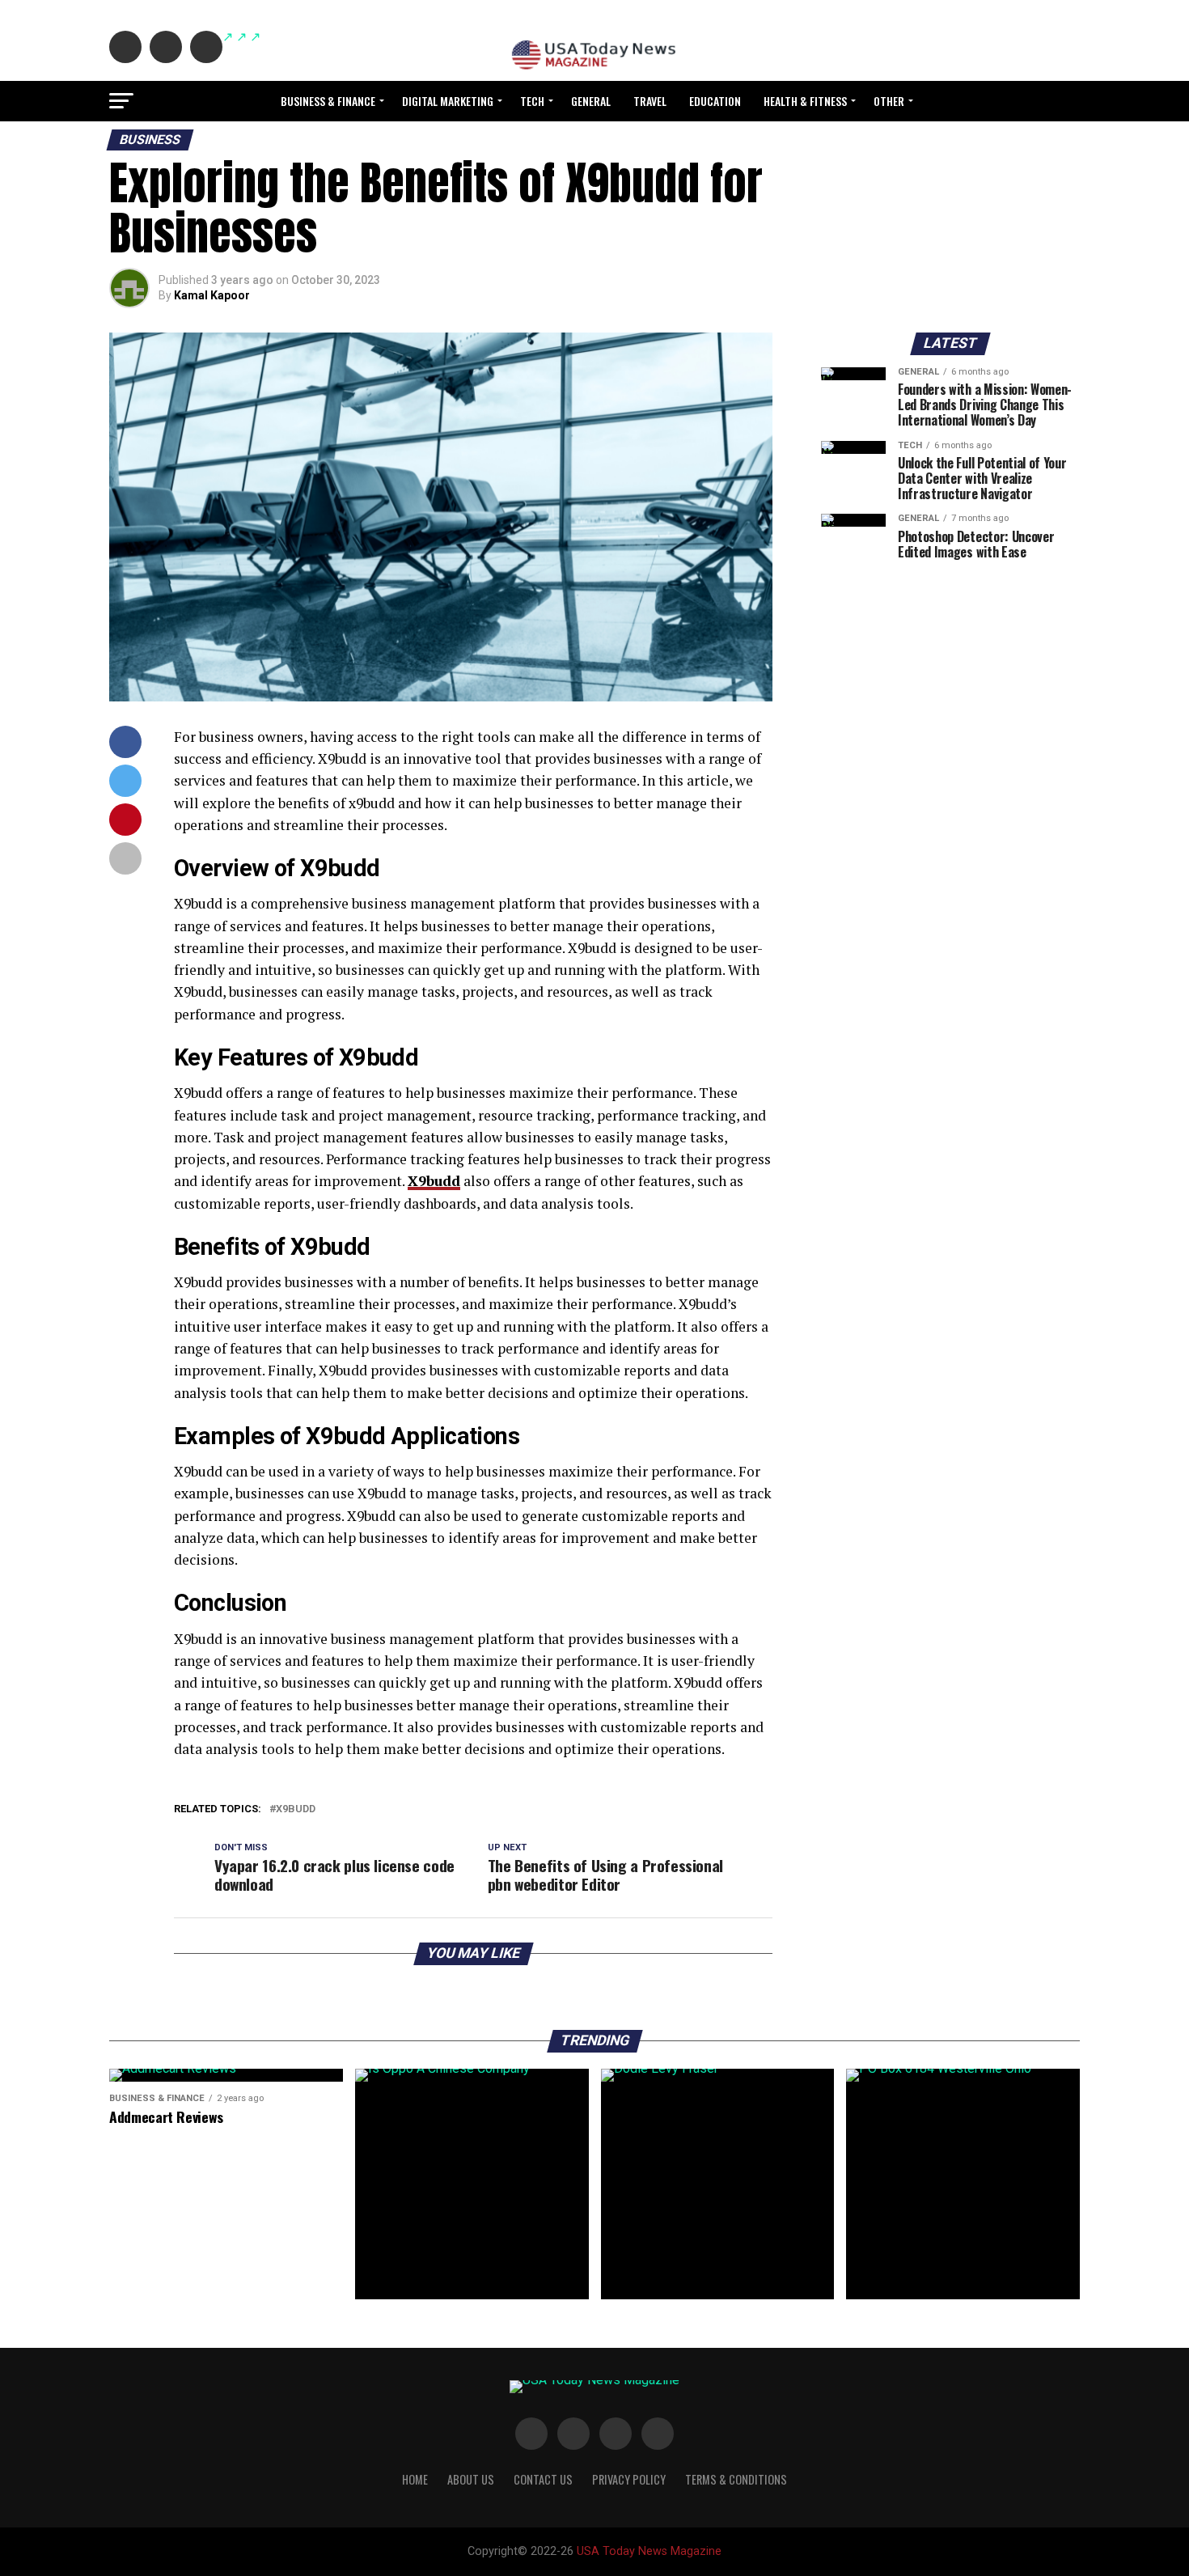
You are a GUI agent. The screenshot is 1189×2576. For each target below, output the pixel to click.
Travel (650, 101)
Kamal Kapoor (212, 295)
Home (415, 2479)
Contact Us (543, 2479)
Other (889, 101)
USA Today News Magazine (649, 2551)
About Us (471, 2479)
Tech (532, 101)
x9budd (296, 1809)
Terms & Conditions (736, 2479)
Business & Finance (328, 101)
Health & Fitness (805, 101)
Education (715, 101)
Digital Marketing (448, 101)
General (591, 101)
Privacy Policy (629, 2479)
